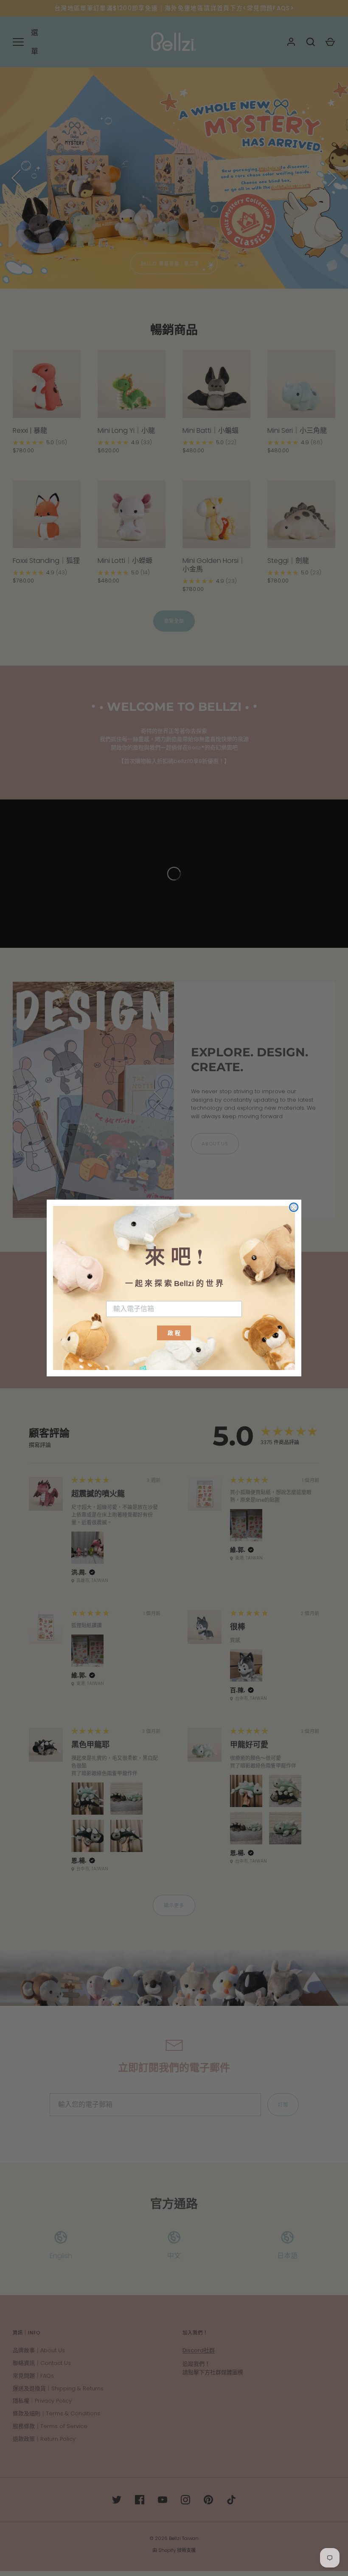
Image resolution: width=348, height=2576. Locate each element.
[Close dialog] (294, 1207)
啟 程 (174, 1333)
